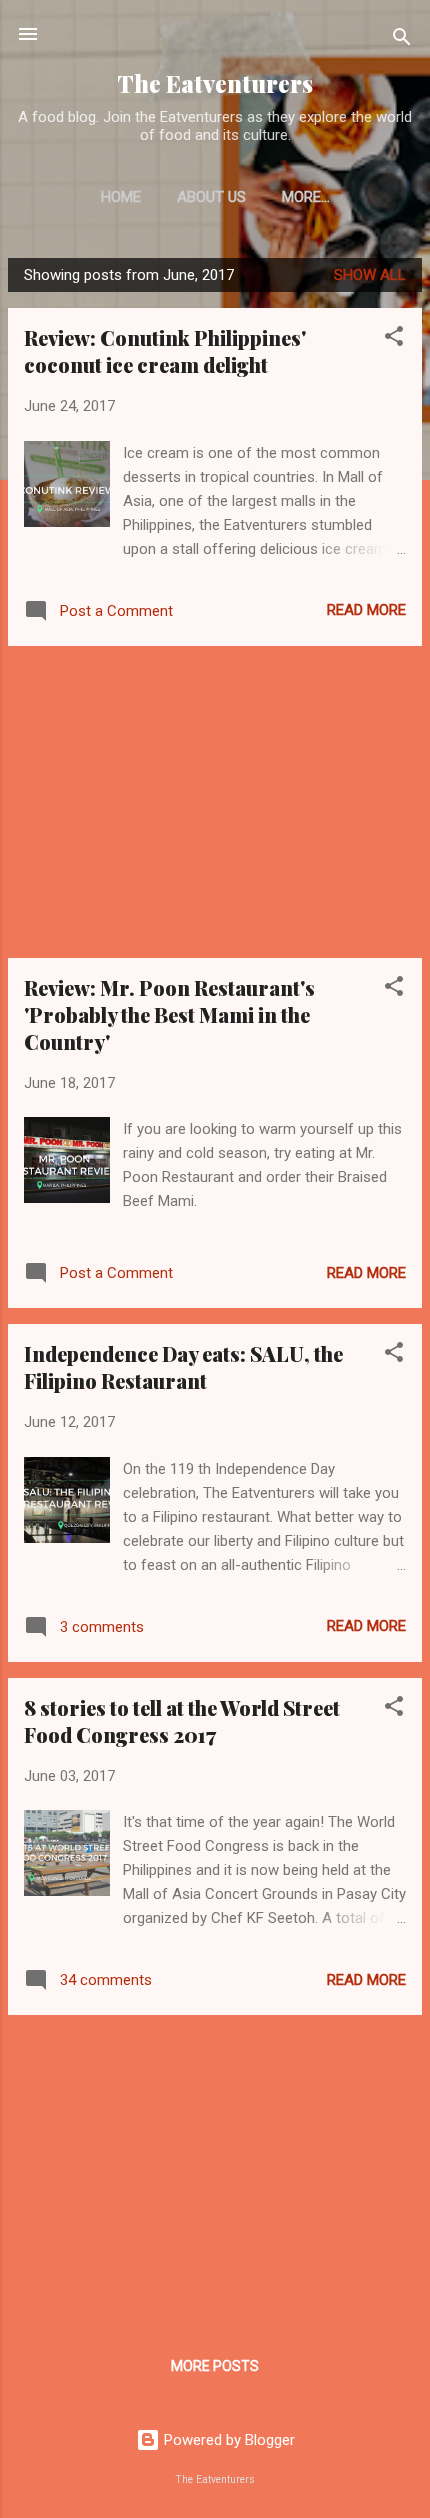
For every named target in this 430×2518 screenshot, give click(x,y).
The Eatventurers (215, 83)
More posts (215, 2366)
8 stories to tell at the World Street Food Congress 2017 (182, 1721)
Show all (370, 275)
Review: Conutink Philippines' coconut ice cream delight (165, 351)
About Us (211, 197)
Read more (366, 610)
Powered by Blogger (227, 2440)
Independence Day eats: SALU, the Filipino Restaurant (183, 1367)
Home (121, 197)
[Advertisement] (215, 802)
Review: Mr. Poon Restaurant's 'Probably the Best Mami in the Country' (169, 1014)
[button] (394, 339)
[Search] (402, 40)
